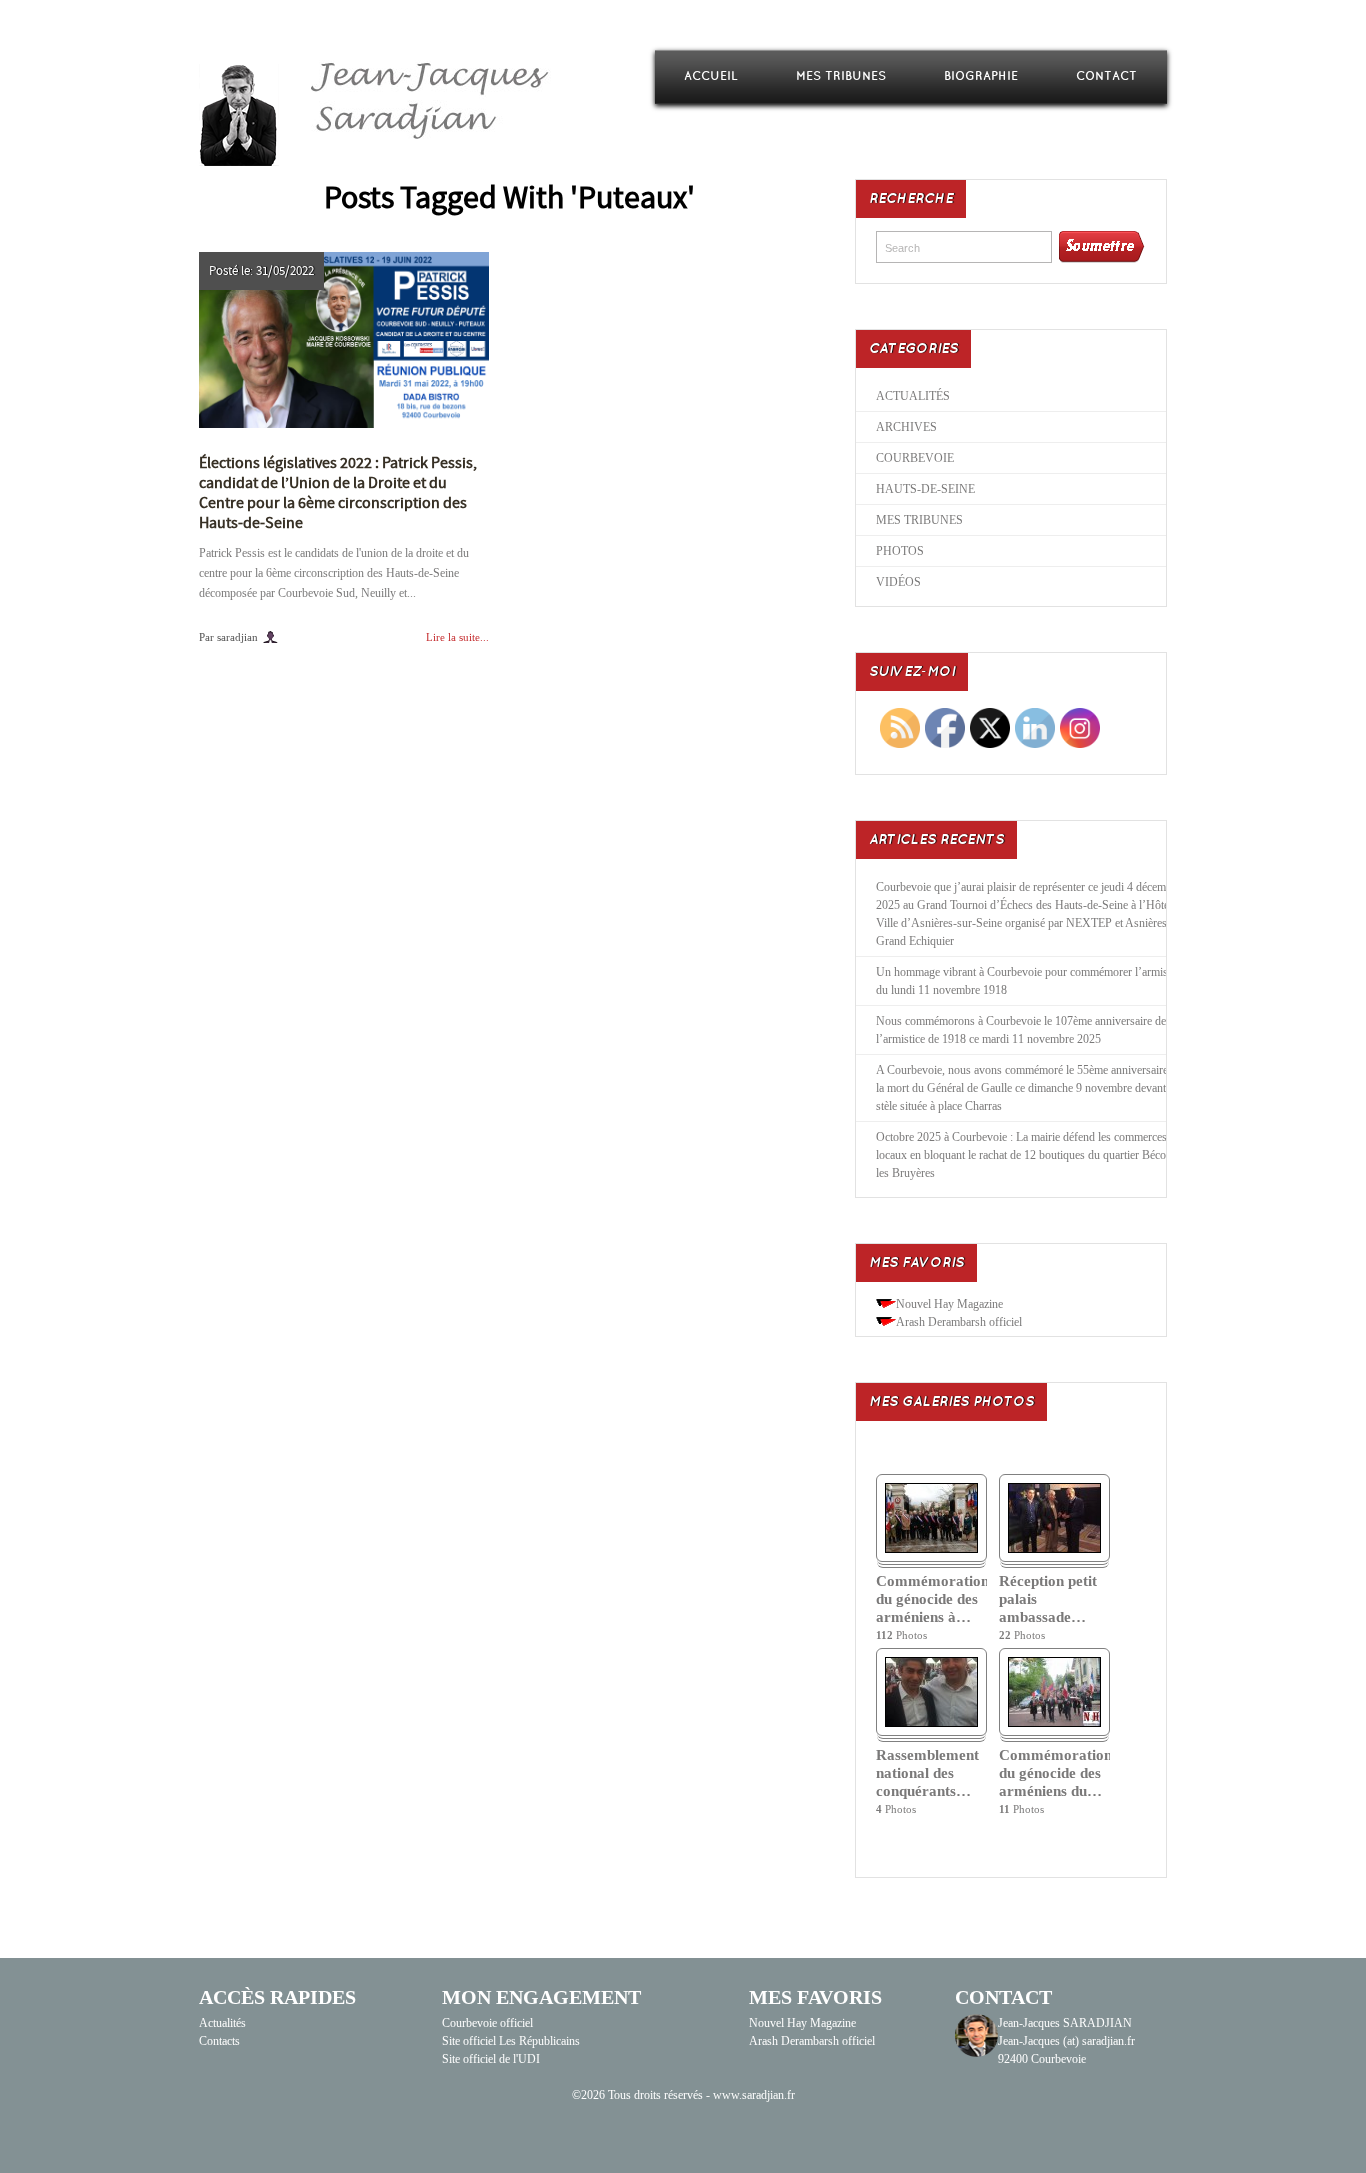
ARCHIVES (906, 427)
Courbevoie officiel (487, 2023)
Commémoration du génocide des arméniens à (931, 1599)
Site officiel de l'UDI (491, 2059)
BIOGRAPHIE (981, 76)
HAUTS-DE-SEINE (925, 489)
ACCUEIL (711, 76)
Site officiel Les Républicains (511, 2041)
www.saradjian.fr (754, 2095)
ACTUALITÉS (913, 396)
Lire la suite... (457, 637)
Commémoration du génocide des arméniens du (1054, 1773)
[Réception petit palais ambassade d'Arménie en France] (1054, 1549)
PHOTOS (900, 551)
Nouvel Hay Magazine (949, 1304)
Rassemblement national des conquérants (927, 1773)
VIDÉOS (898, 582)
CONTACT (1106, 76)
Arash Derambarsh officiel (959, 1322)
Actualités (222, 2023)
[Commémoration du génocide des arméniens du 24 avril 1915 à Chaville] (1054, 1723)
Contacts (219, 2041)
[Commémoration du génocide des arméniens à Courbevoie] (931, 1549)
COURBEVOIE (915, 458)
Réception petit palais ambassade (1048, 1599)
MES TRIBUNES (841, 76)
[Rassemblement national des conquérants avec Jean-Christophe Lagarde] (931, 1723)
